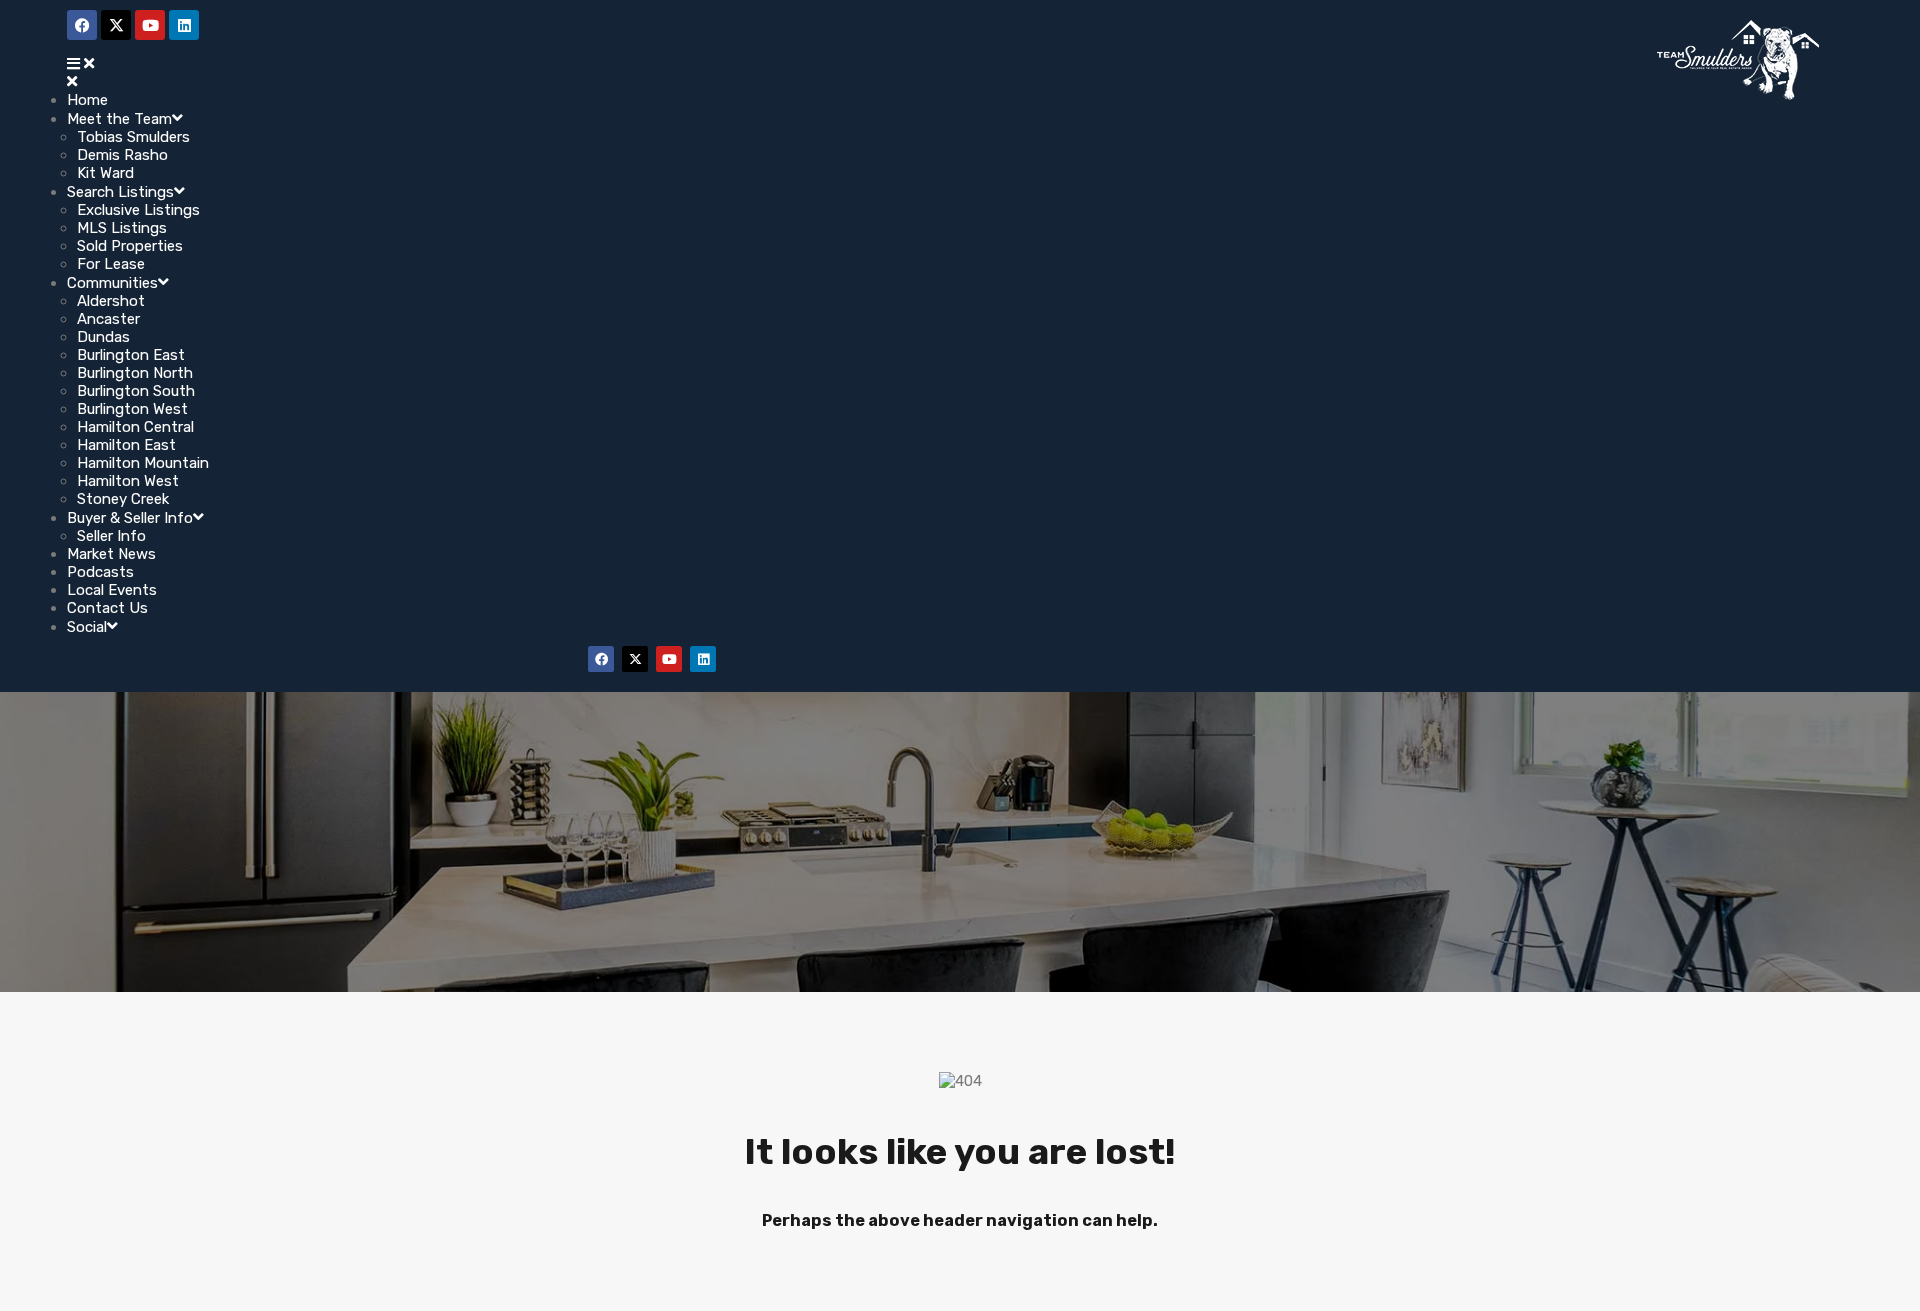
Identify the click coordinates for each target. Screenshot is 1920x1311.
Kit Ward (105, 173)
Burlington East (131, 355)
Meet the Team (119, 119)
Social (87, 627)
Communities (112, 283)
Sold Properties (130, 246)
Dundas (103, 337)
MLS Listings (122, 228)
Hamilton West (128, 481)
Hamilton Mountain (143, 463)
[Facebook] (601, 659)
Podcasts (100, 572)
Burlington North (135, 373)
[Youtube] (669, 659)
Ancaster (108, 319)
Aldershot (111, 301)
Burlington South (136, 391)
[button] (646, 64)
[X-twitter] (635, 659)
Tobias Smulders (133, 137)
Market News (111, 554)
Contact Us (107, 608)
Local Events (112, 590)
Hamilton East (126, 445)
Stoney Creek (123, 499)
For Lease (111, 264)
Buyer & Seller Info (130, 518)
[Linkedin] (703, 659)
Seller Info (111, 536)
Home (87, 100)
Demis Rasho (122, 155)
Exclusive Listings (138, 210)
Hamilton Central (135, 427)
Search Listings (120, 192)
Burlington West (132, 409)
